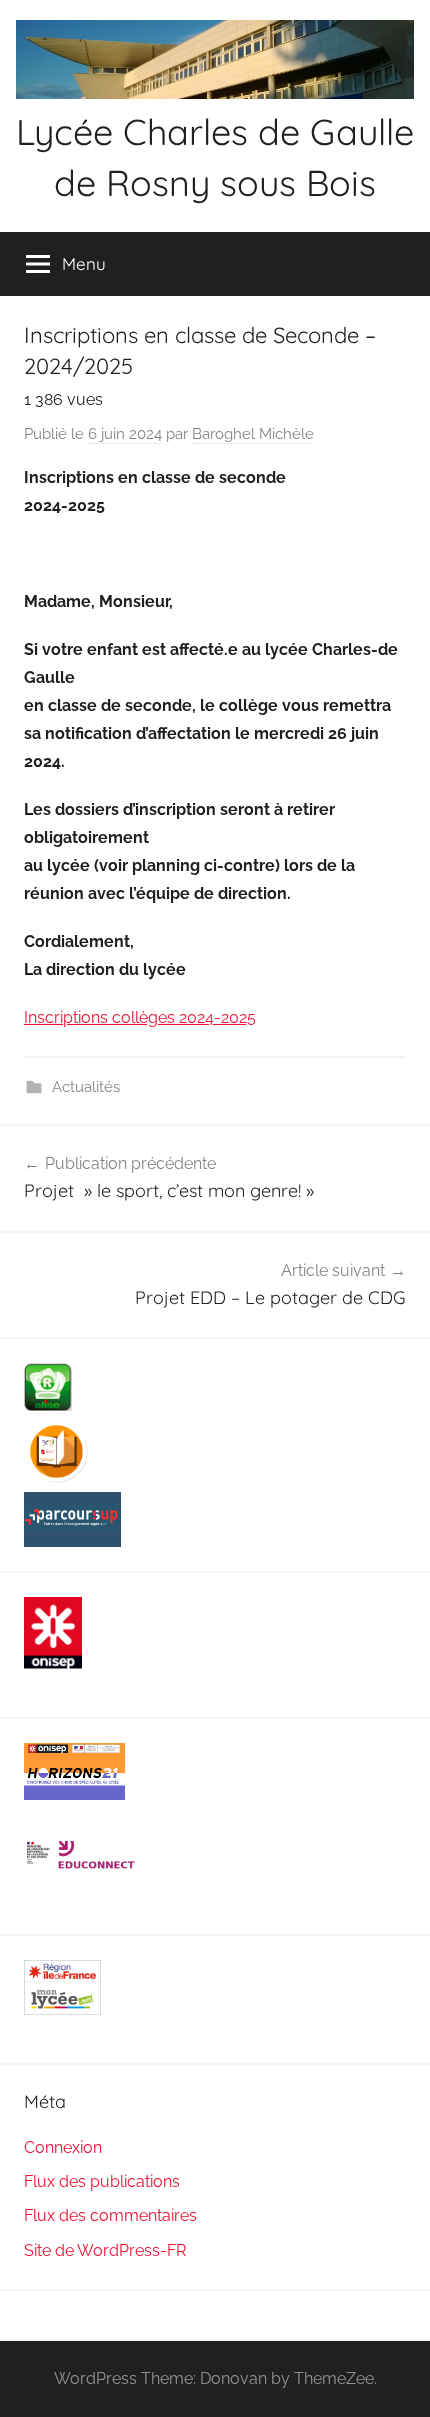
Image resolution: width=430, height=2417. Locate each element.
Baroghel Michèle (253, 434)
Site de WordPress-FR (105, 2250)
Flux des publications (102, 2181)
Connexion (63, 2147)
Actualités (86, 1087)
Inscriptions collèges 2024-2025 (140, 1017)
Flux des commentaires (110, 2215)
